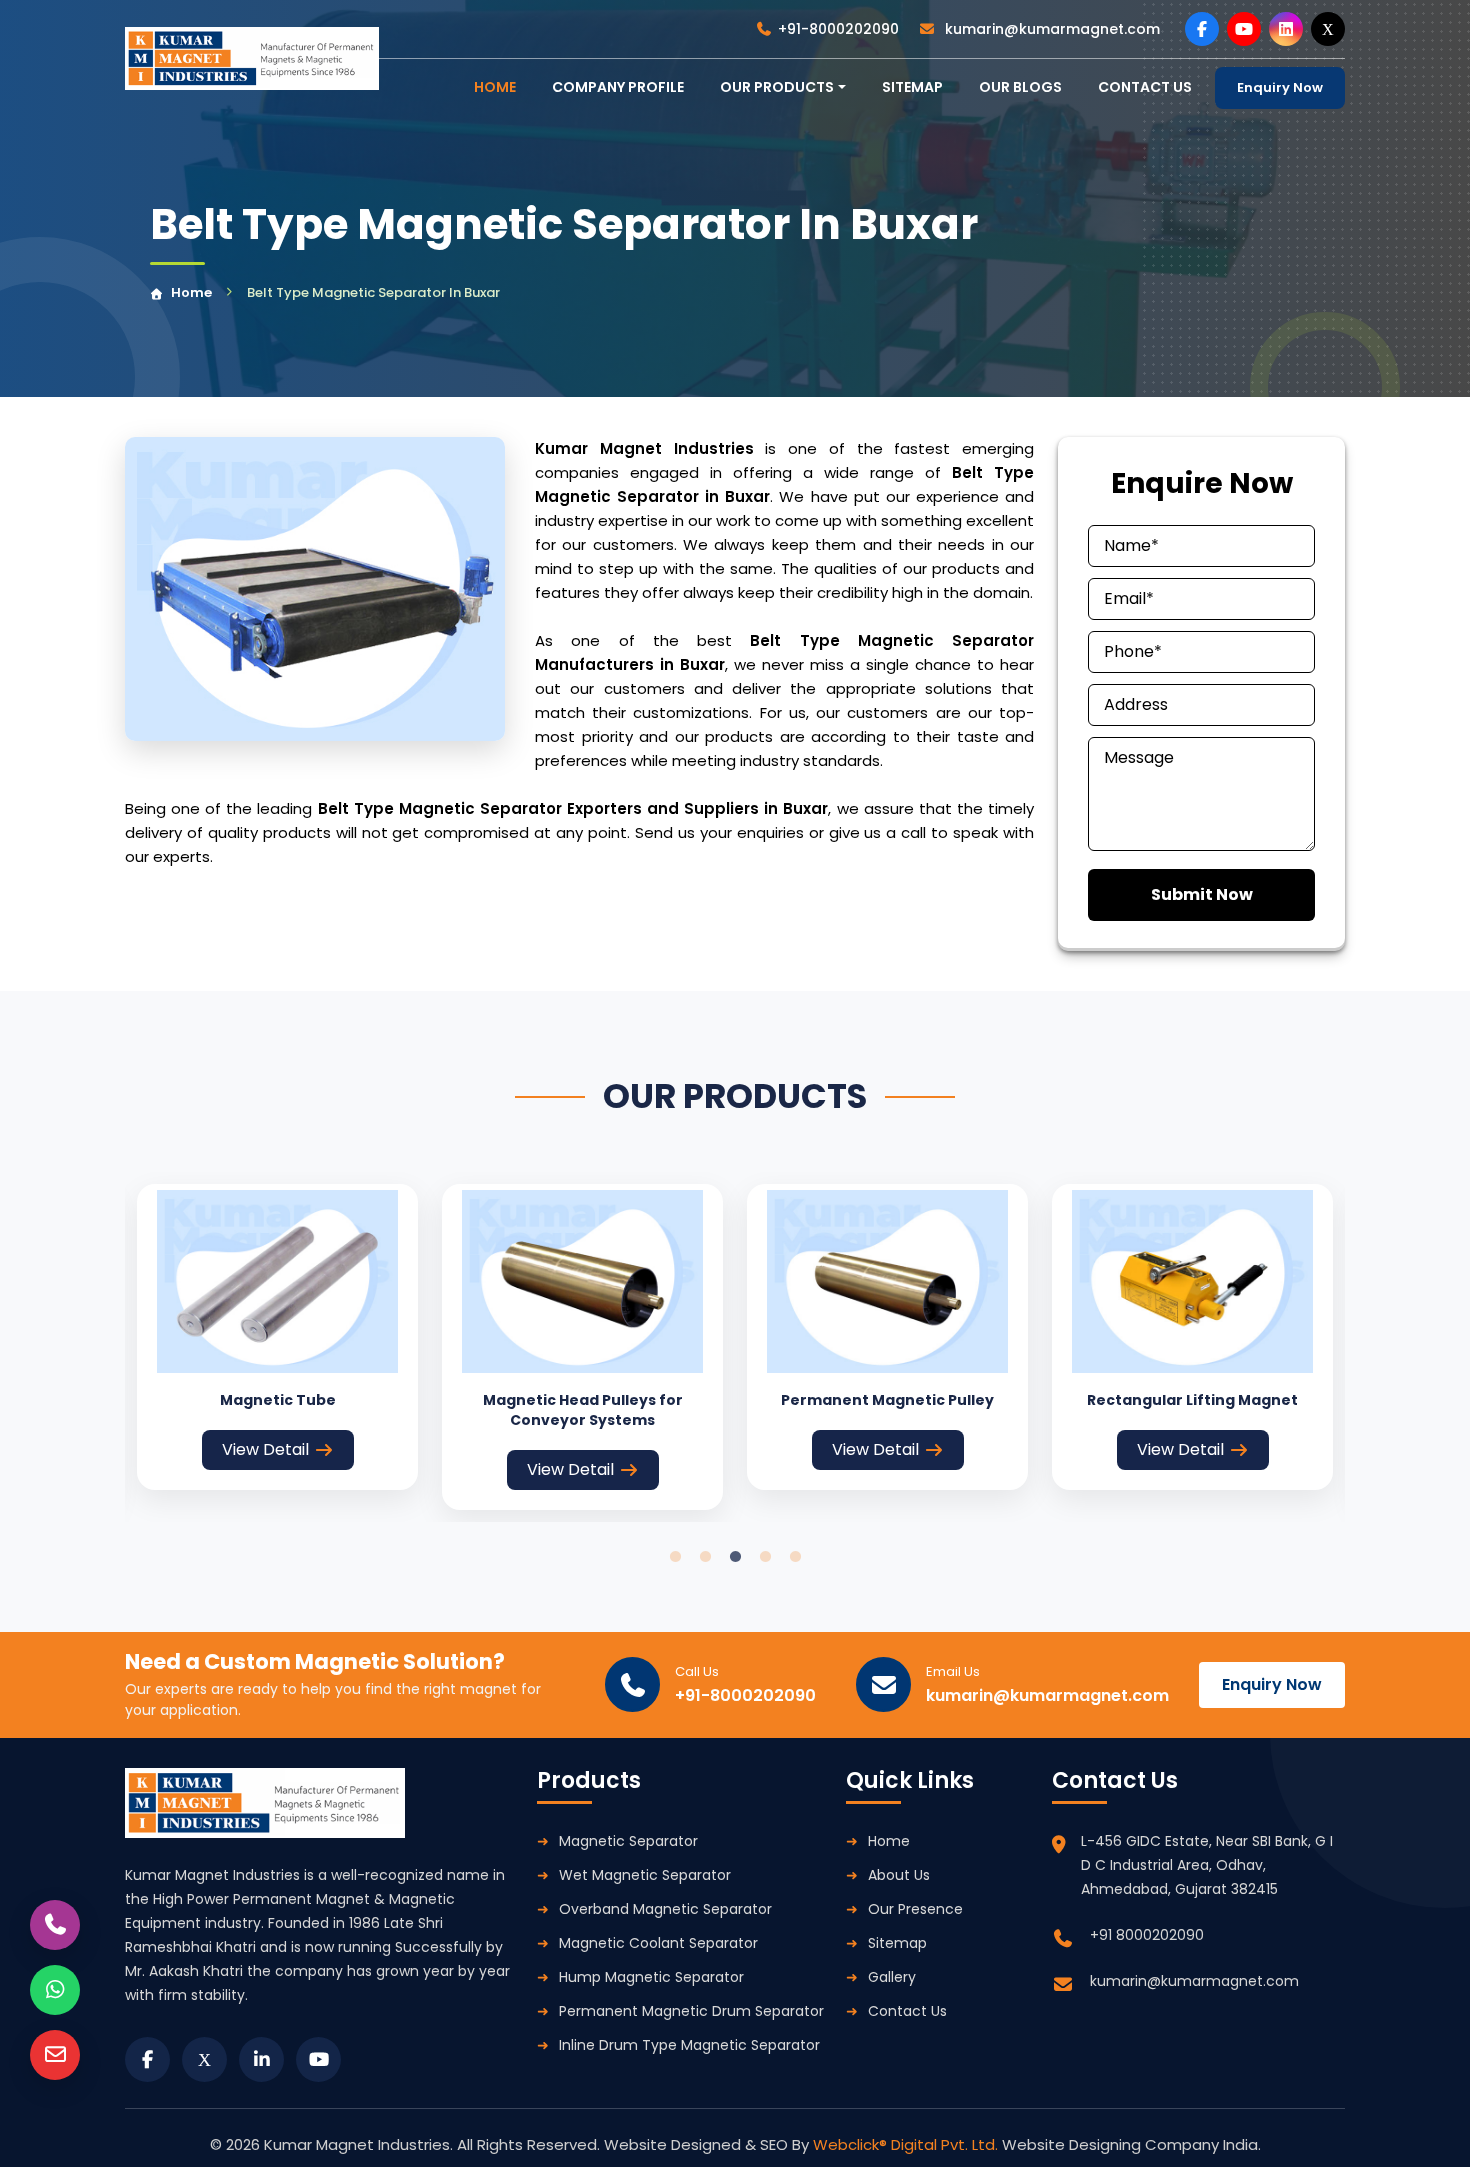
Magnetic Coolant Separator (658, 1943)
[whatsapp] (55, 1990)
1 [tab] (675, 1557)
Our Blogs (1020, 87)
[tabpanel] (277, 1337)
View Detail (265, 1449)
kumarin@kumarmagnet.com (1050, 29)
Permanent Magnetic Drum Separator (691, 2011)
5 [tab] (795, 1557)
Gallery (892, 1977)
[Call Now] (55, 1925)
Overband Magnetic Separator (665, 1909)
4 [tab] (765, 1557)
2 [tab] (705, 1557)
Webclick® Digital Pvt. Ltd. (907, 2144)
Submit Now (1202, 894)
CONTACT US (1145, 87)
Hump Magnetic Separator (651, 1977)
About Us (899, 1875)
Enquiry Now (1280, 87)
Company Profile (618, 87)
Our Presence (915, 1909)
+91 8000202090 (1147, 1935)
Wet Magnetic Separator (645, 1875)
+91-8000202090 (838, 29)
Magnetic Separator (628, 1841)
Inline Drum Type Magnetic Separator (689, 2045)
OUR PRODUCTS (777, 87)
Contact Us (907, 2011)
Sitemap (912, 87)
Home (191, 292)
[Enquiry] (55, 2055)
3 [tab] (735, 1557)
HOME (495, 87)
